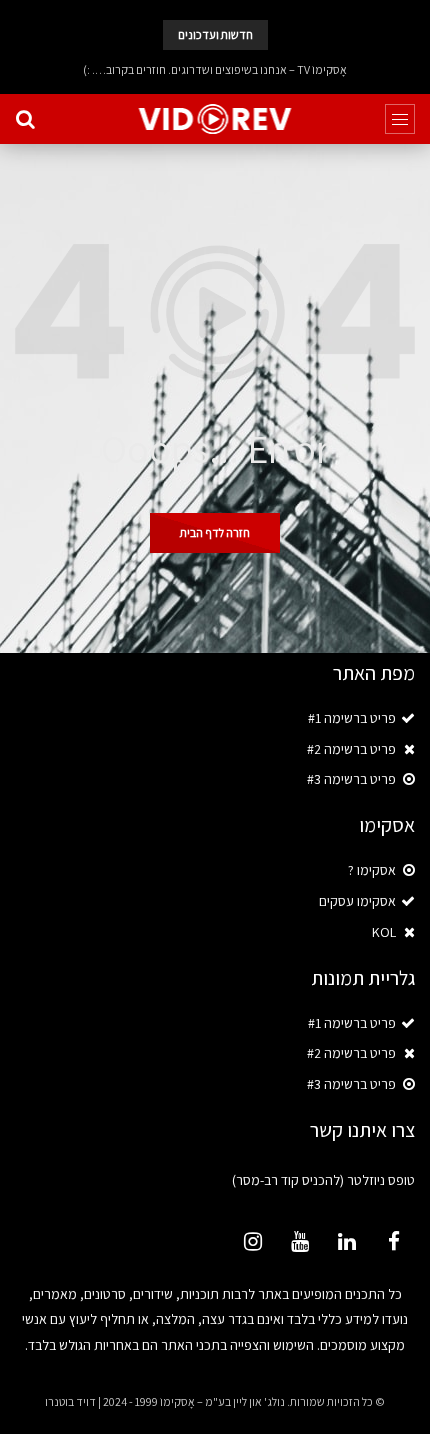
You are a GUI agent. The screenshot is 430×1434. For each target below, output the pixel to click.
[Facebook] (394, 1241)
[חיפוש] (25, 119)
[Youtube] (300, 1241)
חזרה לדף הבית (215, 532)
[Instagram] (253, 1241)
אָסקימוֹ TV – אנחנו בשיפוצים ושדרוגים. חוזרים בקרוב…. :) (215, 69)
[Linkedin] (347, 1241)
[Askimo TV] (215, 119)
